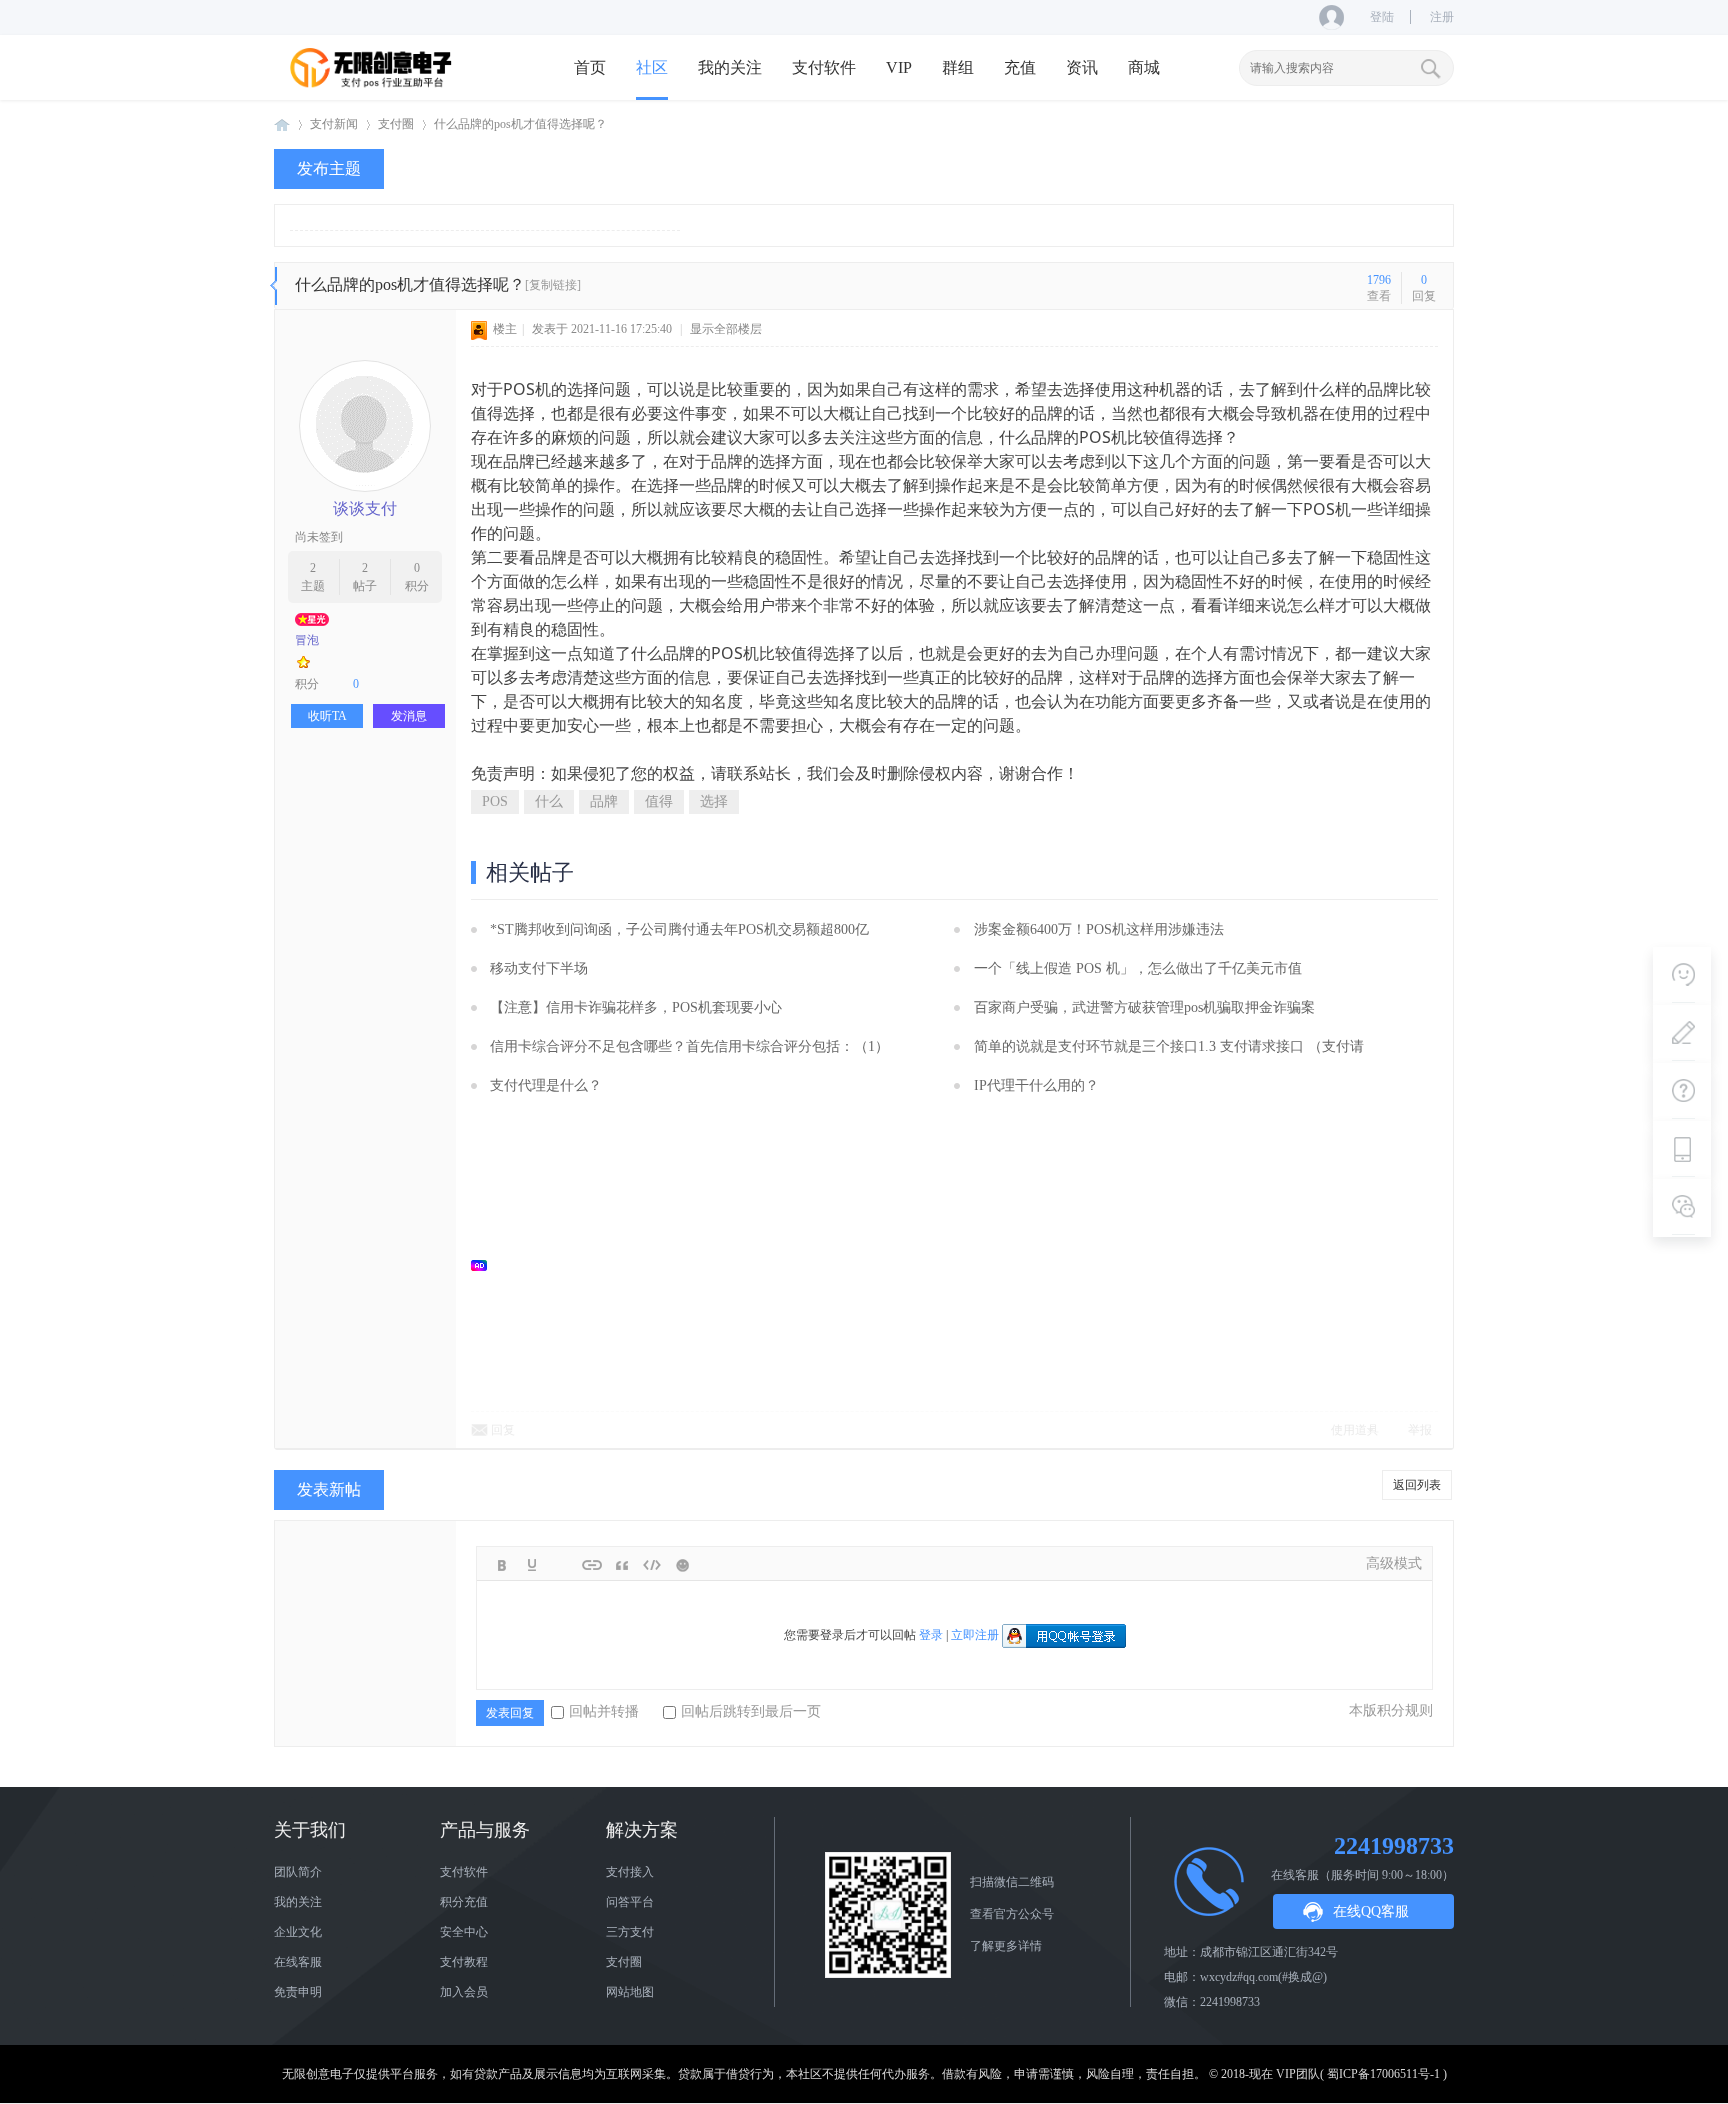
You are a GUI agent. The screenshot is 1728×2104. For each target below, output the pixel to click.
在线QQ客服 (1371, 1911)
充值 (1020, 67)
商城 (1144, 67)
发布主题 (329, 168)
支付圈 (396, 124)
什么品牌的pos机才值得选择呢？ (520, 124)
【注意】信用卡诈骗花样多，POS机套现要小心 (636, 1007)
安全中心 (464, 1932)
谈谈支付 (365, 508)
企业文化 (298, 1932)
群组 (958, 67)
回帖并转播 (604, 1711)
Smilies (682, 1565)
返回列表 (1417, 1485)
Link (592, 1565)
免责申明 (298, 1992)
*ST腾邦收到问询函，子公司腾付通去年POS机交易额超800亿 (679, 929)
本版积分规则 (1391, 1710)
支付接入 (630, 1872)
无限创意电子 (282, 124)
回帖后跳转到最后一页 (751, 1711)
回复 (503, 1430)
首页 (590, 67)
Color (532, 1565)
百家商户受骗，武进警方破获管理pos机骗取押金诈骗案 (1144, 1007)
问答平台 (630, 1902)
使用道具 (1355, 1430)
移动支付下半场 (539, 968)
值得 (659, 801)
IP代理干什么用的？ (1036, 1085)
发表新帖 (329, 1489)
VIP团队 (1298, 2074)
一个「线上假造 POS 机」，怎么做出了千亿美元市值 (1138, 968)
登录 (931, 1635)
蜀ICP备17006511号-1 (1383, 2074)
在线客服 (298, 1962)
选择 (714, 801)
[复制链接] (553, 285)
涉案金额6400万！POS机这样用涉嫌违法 (1099, 929)
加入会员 (464, 1992)
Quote (622, 1565)
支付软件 (824, 67)
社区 (652, 67)
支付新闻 (334, 124)
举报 (1420, 1430)
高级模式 (1394, 1563)
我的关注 (730, 67)
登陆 (1382, 17)
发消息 (409, 716)
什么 (549, 801)
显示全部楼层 (726, 329)
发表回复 (510, 1713)
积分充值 (464, 1902)
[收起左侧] (273, 286)
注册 (1442, 17)
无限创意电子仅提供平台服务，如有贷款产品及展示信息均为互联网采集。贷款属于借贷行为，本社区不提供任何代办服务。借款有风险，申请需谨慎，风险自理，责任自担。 (744, 2074)
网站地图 (630, 1992)
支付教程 (464, 1962)
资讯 (1082, 67)
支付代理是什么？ (546, 1085)
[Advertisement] (964, 1265)
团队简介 (298, 1872)
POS (495, 801)
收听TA (327, 716)
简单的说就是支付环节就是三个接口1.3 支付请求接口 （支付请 (1169, 1046)
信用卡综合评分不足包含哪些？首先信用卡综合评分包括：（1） (689, 1046)
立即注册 (975, 1635)
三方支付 (630, 1932)
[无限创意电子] (374, 85)
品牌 (604, 801)
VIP (899, 67)
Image (562, 1565)
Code (652, 1565)
